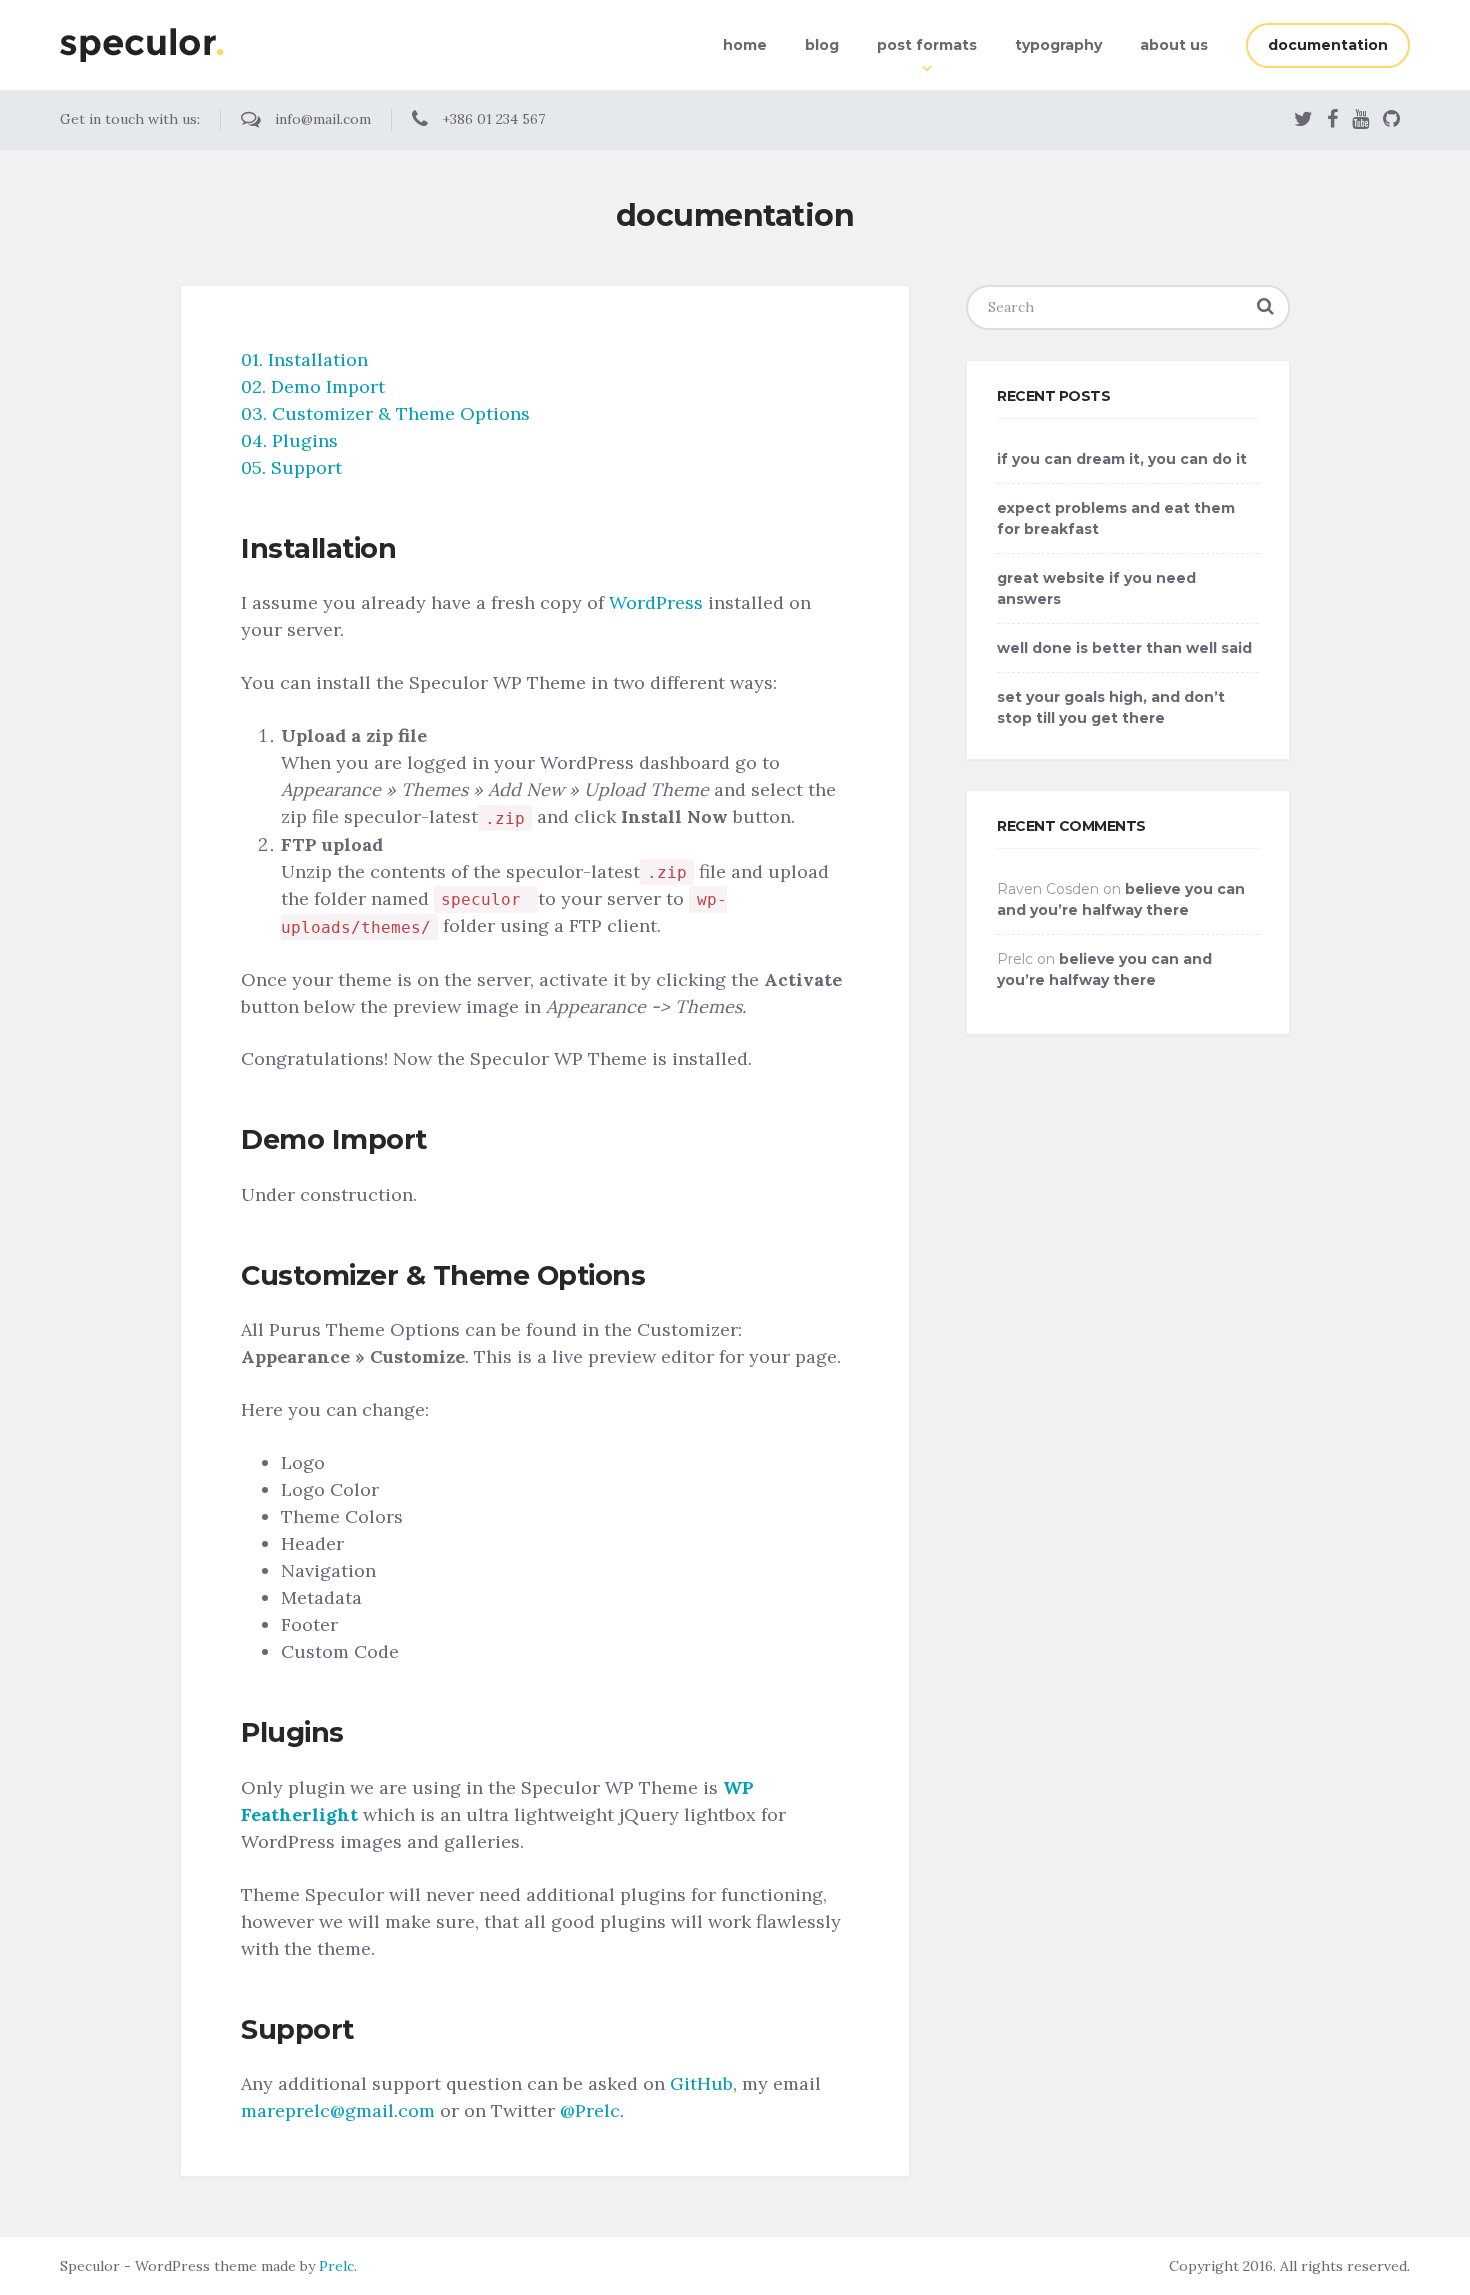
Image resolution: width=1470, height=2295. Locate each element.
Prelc (336, 2266)
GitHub (701, 2083)
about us (1174, 45)
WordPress (656, 602)
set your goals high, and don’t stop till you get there (1111, 707)
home (745, 45)
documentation (1328, 45)
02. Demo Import (313, 386)
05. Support (291, 467)
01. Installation (304, 359)
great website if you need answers (1096, 588)
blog (822, 45)
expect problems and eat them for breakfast (1116, 518)
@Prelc (590, 2110)
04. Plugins (289, 440)
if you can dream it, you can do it (1122, 459)
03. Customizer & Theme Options (385, 413)
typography (1058, 45)
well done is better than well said (1124, 648)
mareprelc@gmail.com (338, 2110)
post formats (927, 45)
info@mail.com (321, 119)
